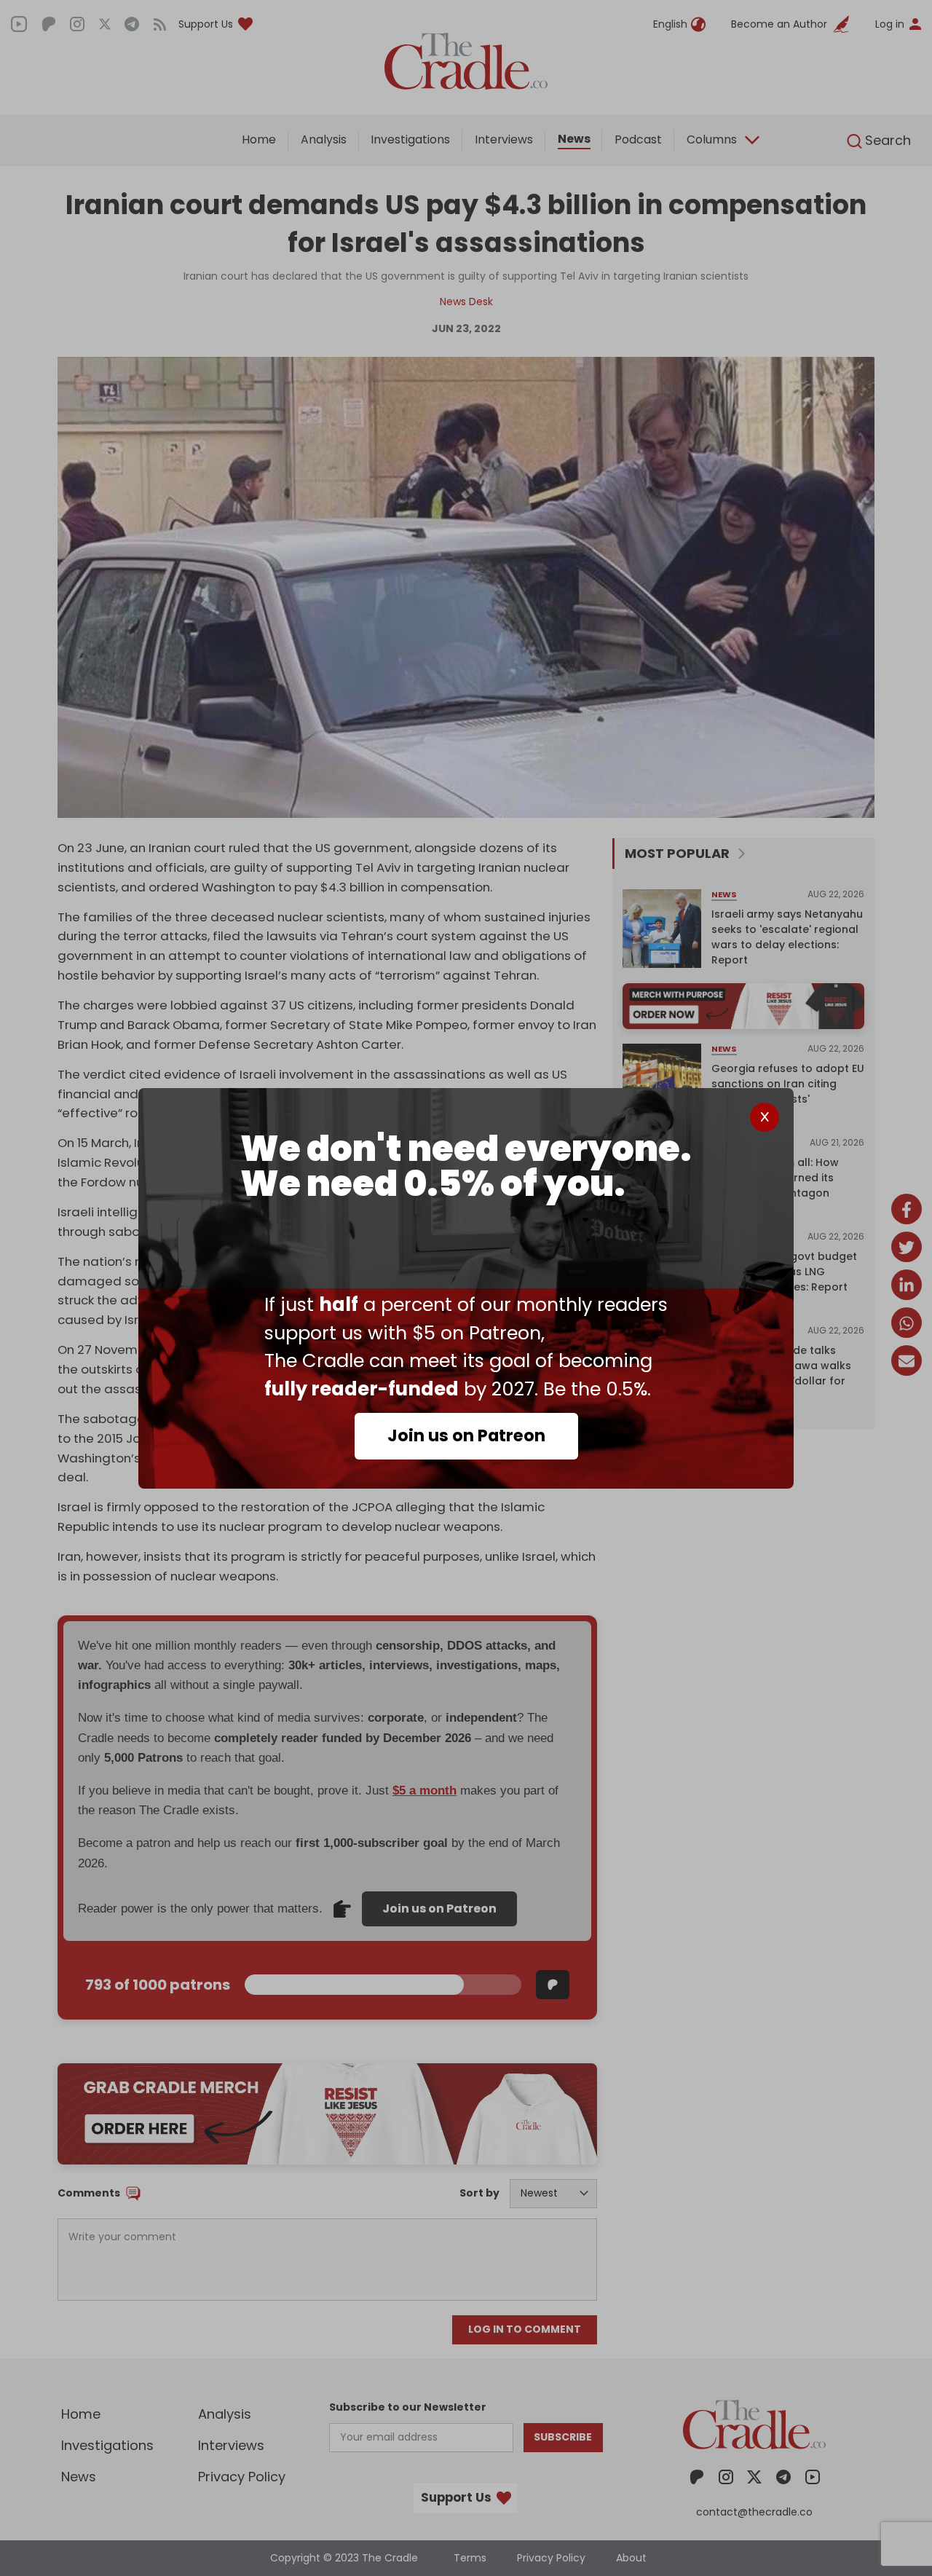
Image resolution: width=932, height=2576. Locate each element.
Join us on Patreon (466, 1435)
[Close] (765, 1117)
